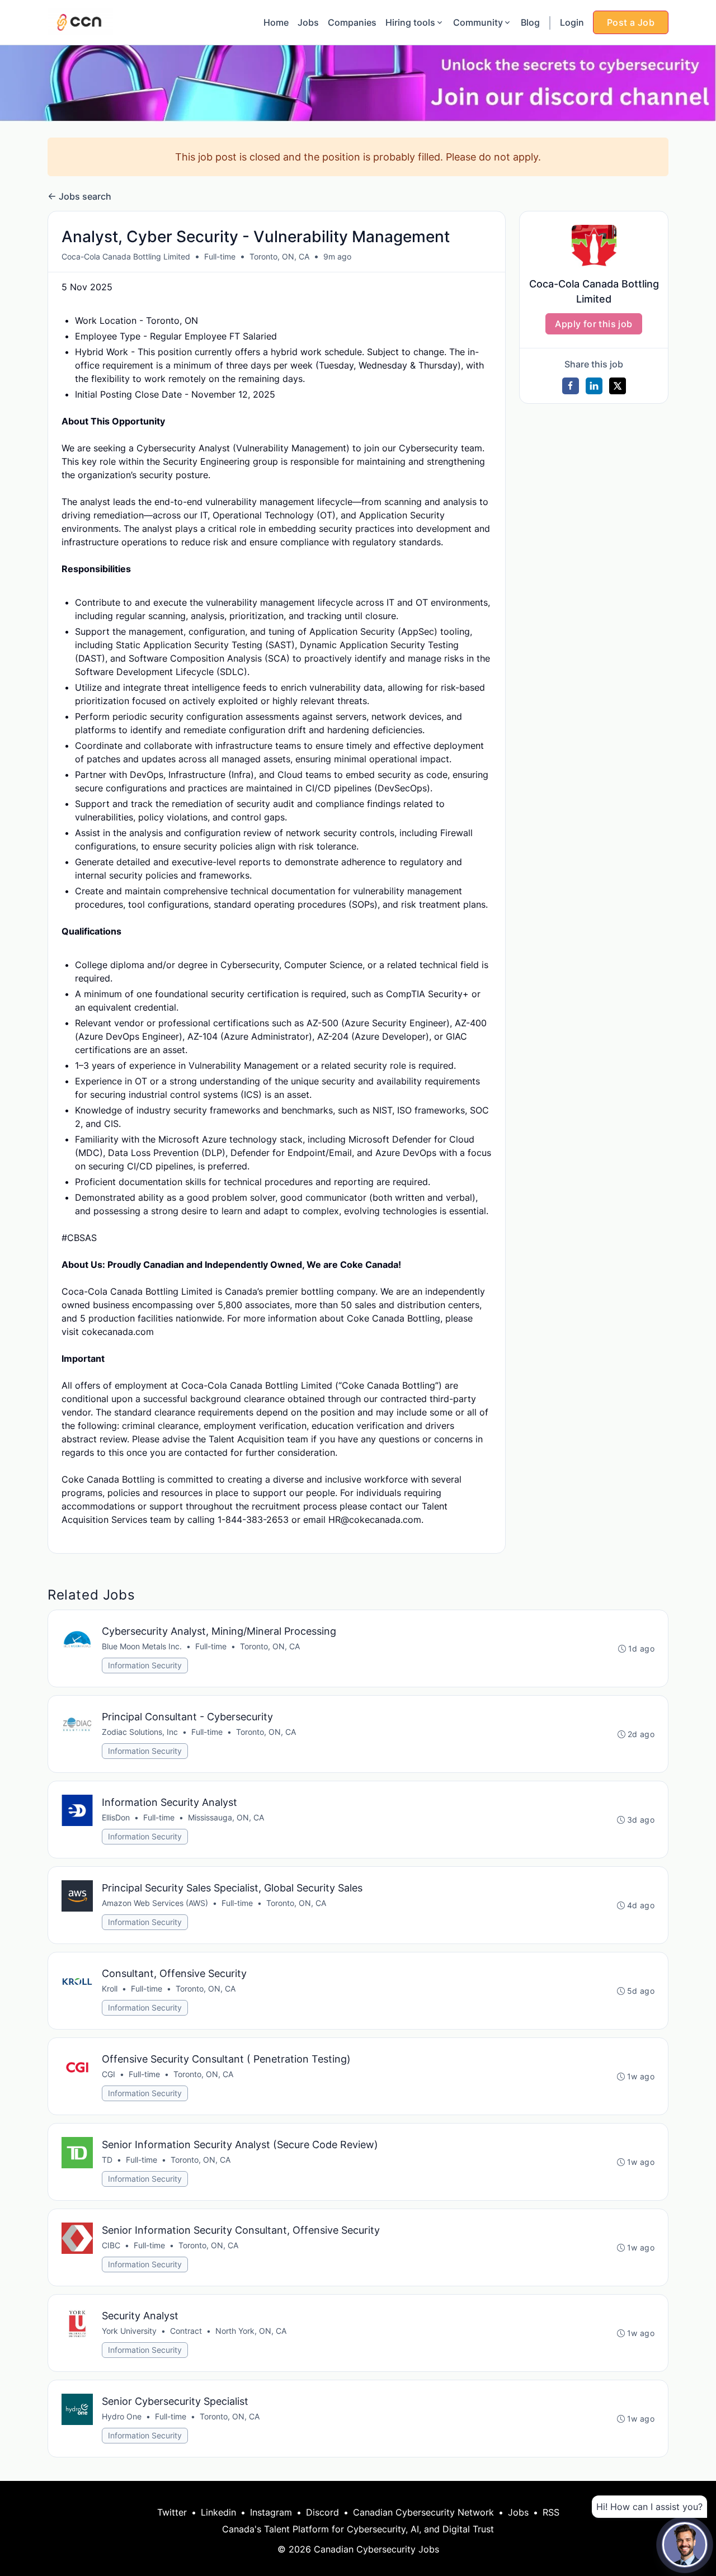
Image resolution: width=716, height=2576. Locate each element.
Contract (186, 2331)
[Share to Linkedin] (594, 386)
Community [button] (478, 22)
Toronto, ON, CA (279, 256)
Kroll (110, 1988)
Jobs (308, 22)
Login (572, 22)
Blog (530, 22)
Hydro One (122, 2416)
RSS (551, 2512)
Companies (352, 22)
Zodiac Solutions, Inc (140, 1732)
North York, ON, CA (251, 2331)
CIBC (111, 2245)
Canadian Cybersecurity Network (423, 2512)
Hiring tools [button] (410, 22)
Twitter (172, 2512)
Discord (322, 2512)
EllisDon (116, 1817)
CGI (109, 2074)
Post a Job (631, 22)
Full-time (220, 256)
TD (107, 2160)
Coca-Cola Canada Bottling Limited (126, 256)
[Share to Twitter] (618, 386)
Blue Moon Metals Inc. (142, 1646)
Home (276, 22)
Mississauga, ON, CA (226, 1817)
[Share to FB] (571, 386)
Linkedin (218, 2512)
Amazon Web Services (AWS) (155, 1903)
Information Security (145, 1665)
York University (129, 2331)
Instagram (271, 2512)
